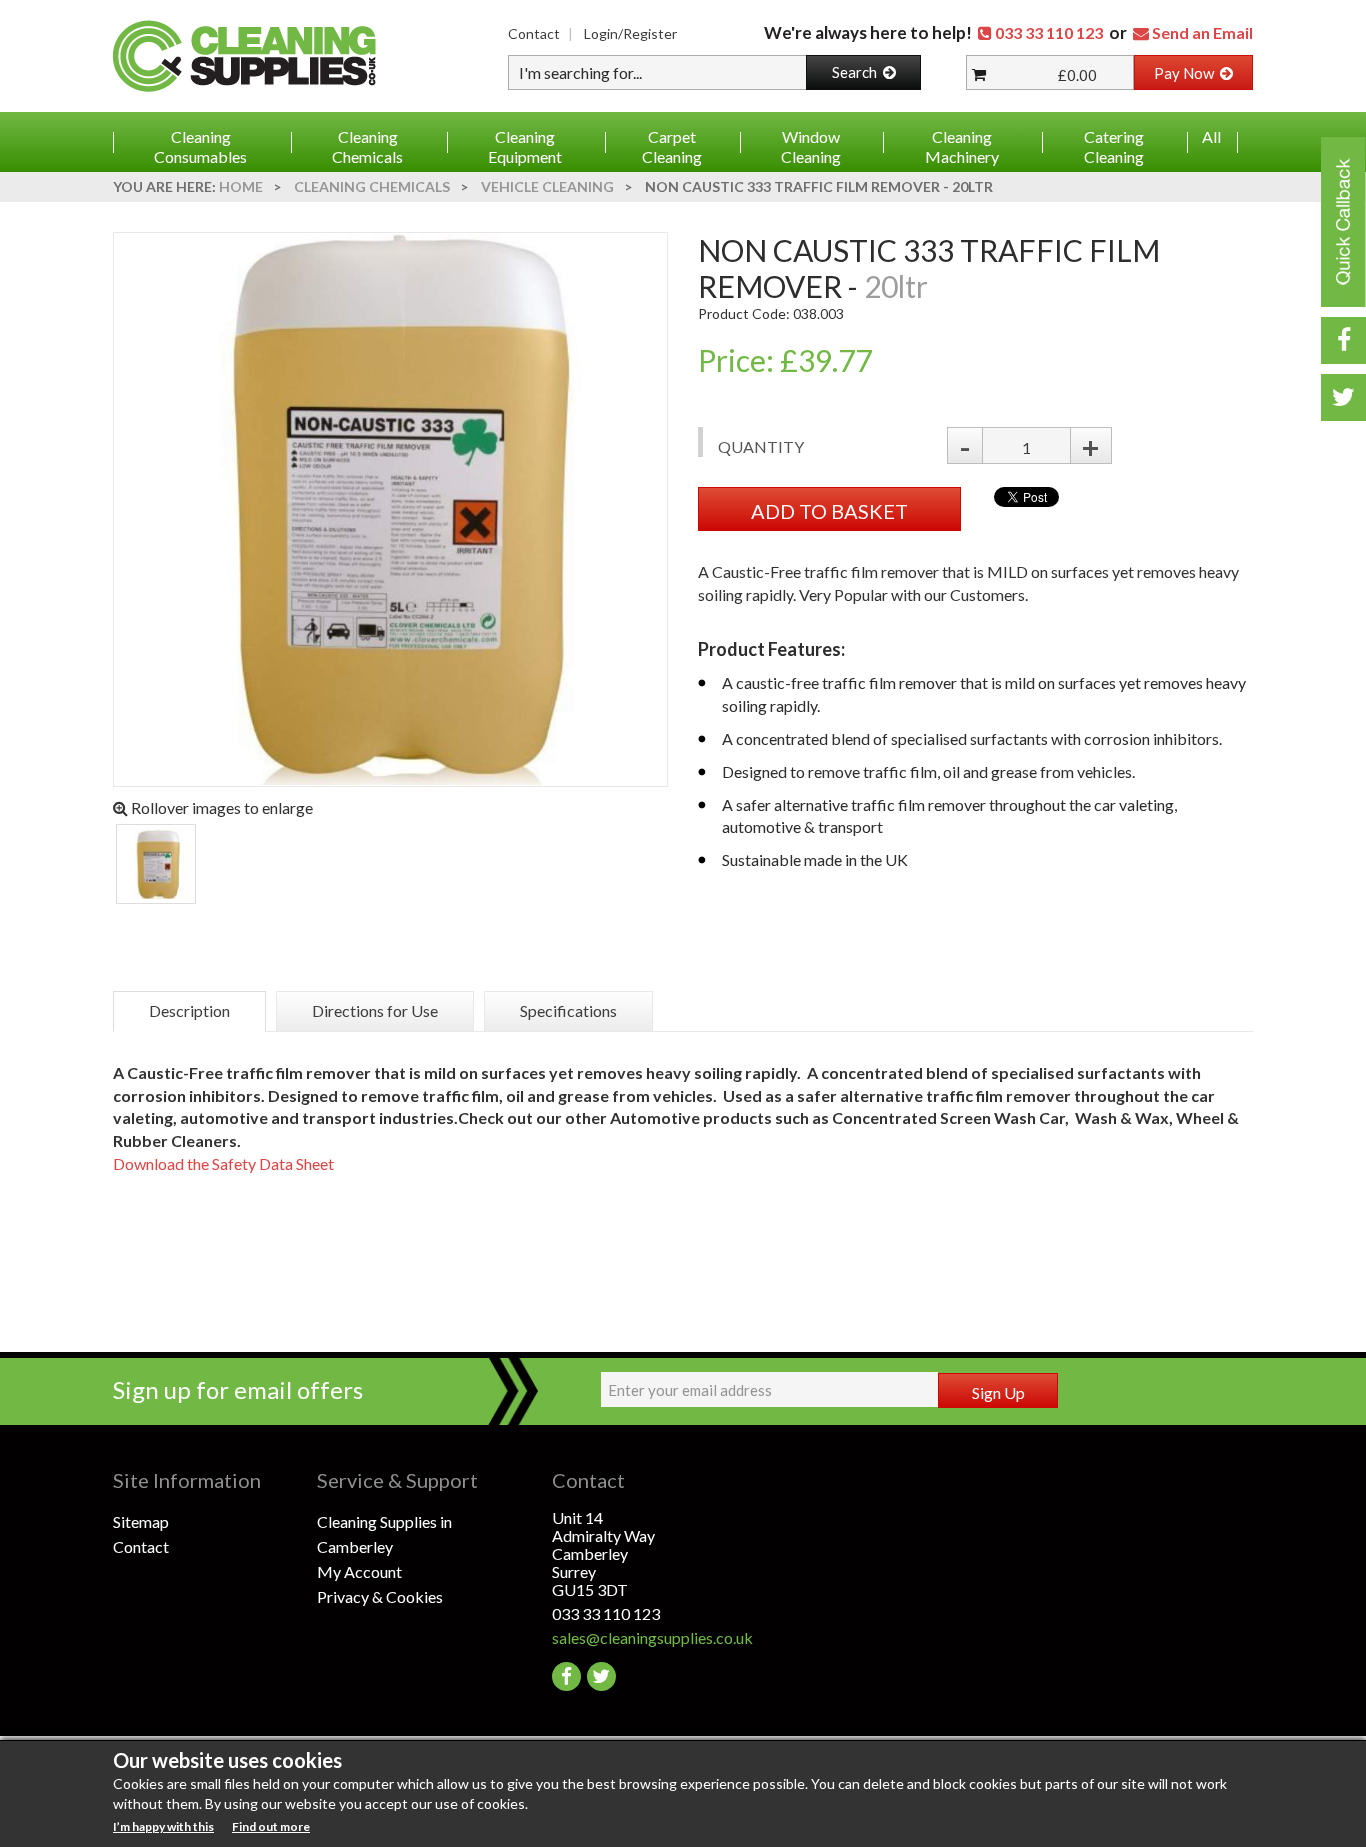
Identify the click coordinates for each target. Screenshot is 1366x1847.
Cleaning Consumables (200, 146)
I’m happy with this (163, 1826)
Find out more (271, 1826)
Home (241, 186)
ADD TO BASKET (829, 511)
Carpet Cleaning (672, 146)
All (1211, 136)
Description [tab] (189, 1010)
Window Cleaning (811, 146)
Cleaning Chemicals (367, 146)
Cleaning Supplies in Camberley (384, 1534)
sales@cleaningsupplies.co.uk (652, 1637)
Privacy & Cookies (380, 1596)
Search (857, 72)
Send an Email (1202, 32)
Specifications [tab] (568, 1010)
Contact (534, 33)
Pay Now (1187, 73)
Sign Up (998, 1392)
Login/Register (630, 33)
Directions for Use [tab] (375, 1010)
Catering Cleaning (1114, 146)
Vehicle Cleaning (547, 186)
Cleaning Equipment (525, 146)
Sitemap (141, 1521)
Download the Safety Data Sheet (223, 1163)
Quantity (761, 446)
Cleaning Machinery (962, 146)
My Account (359, 1571)
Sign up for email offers (238, 1389)
